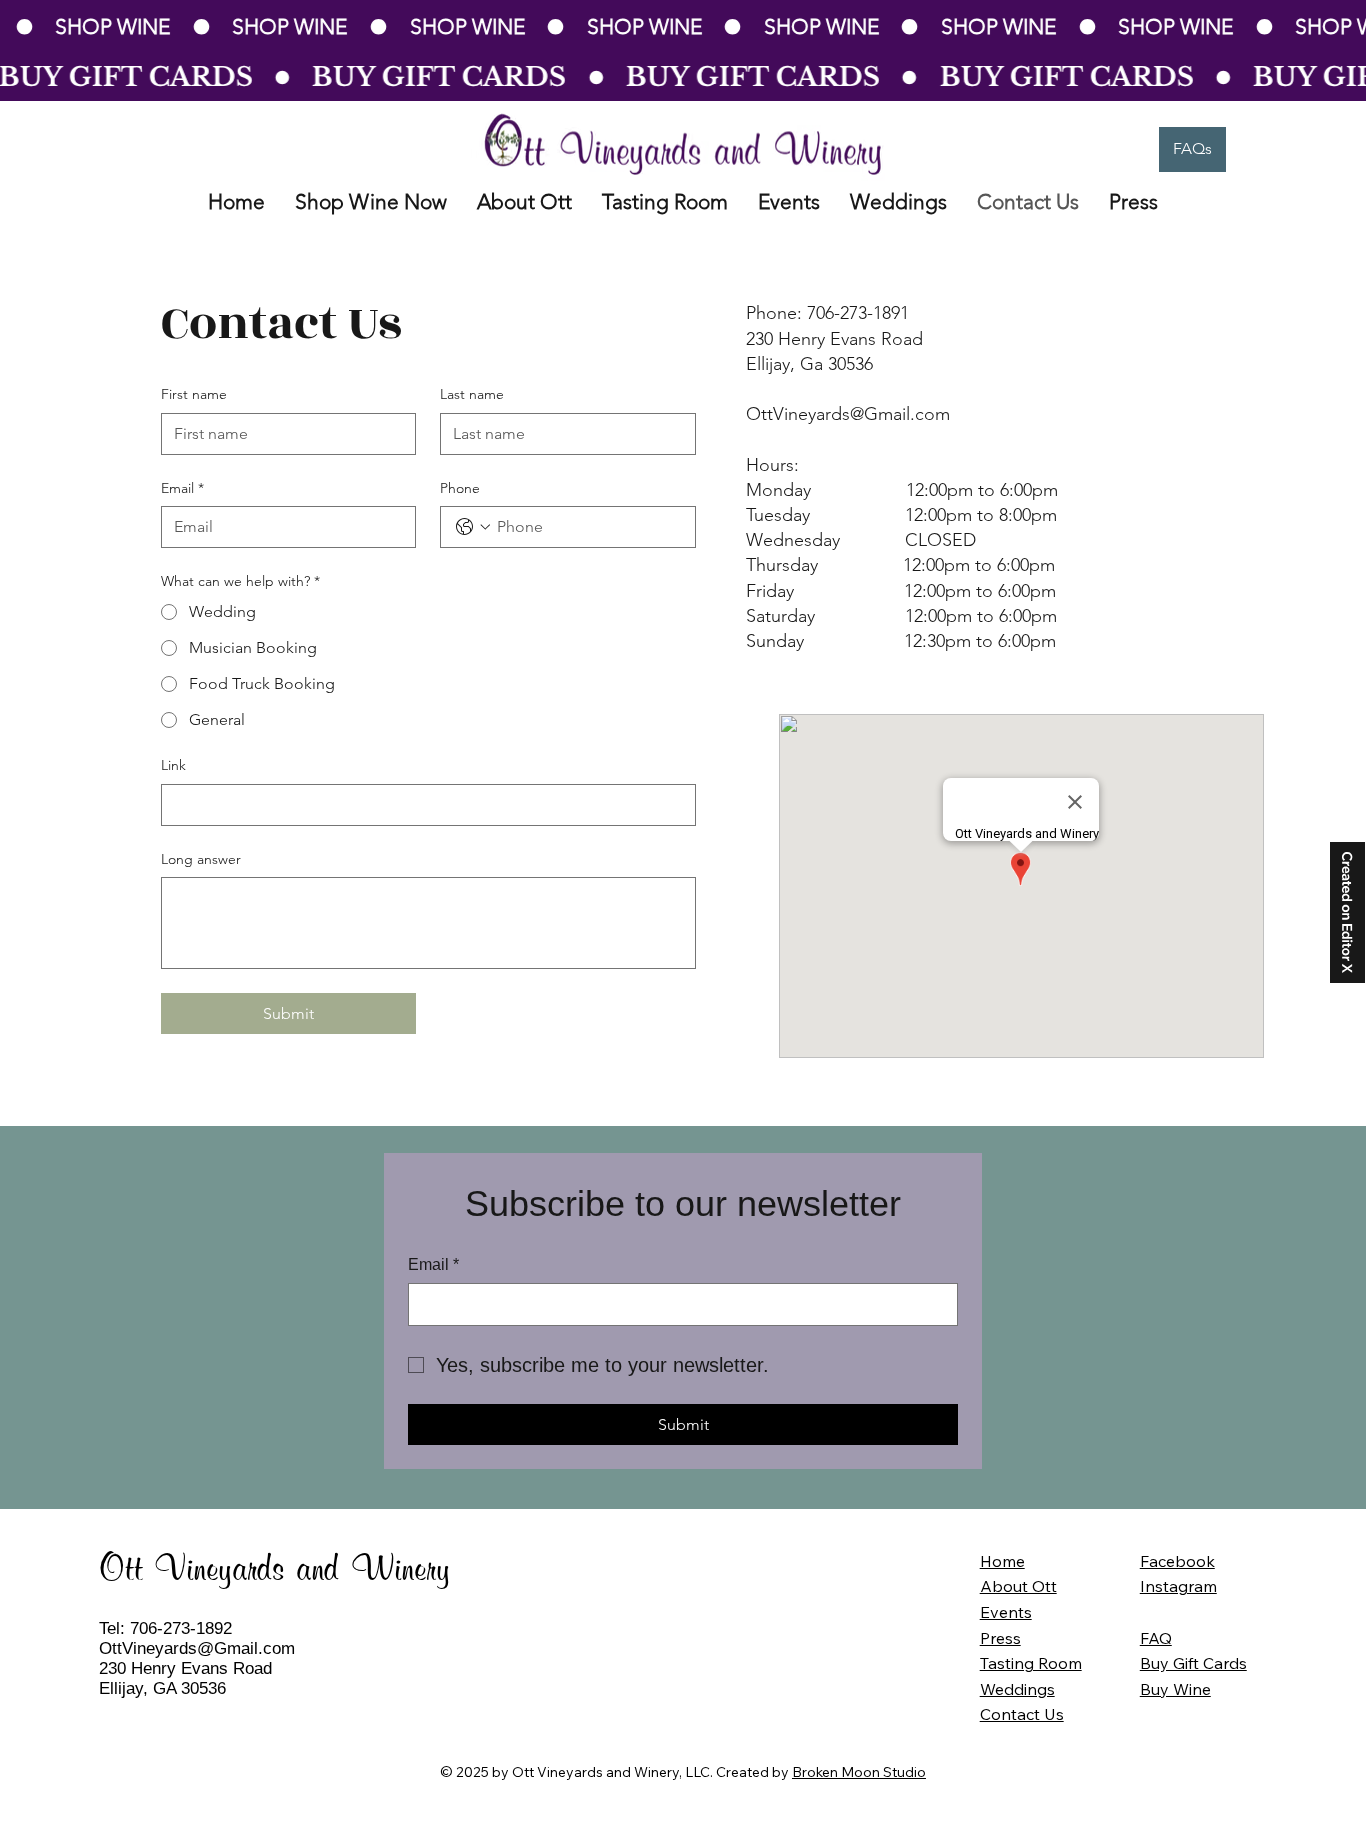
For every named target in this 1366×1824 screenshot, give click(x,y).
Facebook (1177, 1561)
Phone (460, 488)
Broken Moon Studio (859, 1772)
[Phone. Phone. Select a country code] (473, 527)
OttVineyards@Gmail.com (197, 1648)
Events (1006, 1612)
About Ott (1018, 1586)
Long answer (201, 859)
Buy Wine (1175, 1689)
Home (1002, 1561)
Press (1000, 1638)
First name (194, 394)
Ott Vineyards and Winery (274, 1571)
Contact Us (1022, 1714)
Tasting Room (1031, 1663)
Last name (472, 394)
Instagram (1178, 1586)
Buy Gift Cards (1193, 1663)
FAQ (1156, 1638)
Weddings (1017, 1689)
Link (173, 765)
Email (182, 488)
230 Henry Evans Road (185, 1668)
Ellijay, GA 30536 (162, 1688)
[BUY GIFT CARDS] (683, 77)
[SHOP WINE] (683, 27)
